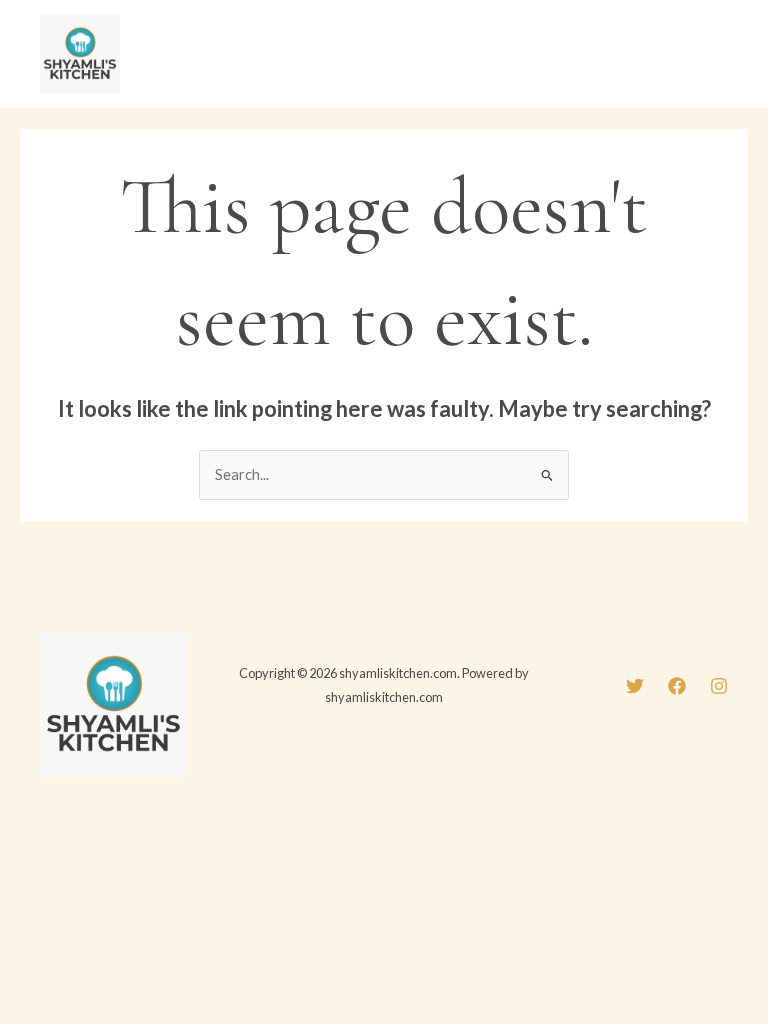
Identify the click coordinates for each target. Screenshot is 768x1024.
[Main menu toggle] (707, 54)
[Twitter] (635, 686)
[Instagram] (719, 686)
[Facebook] (677, 686)
